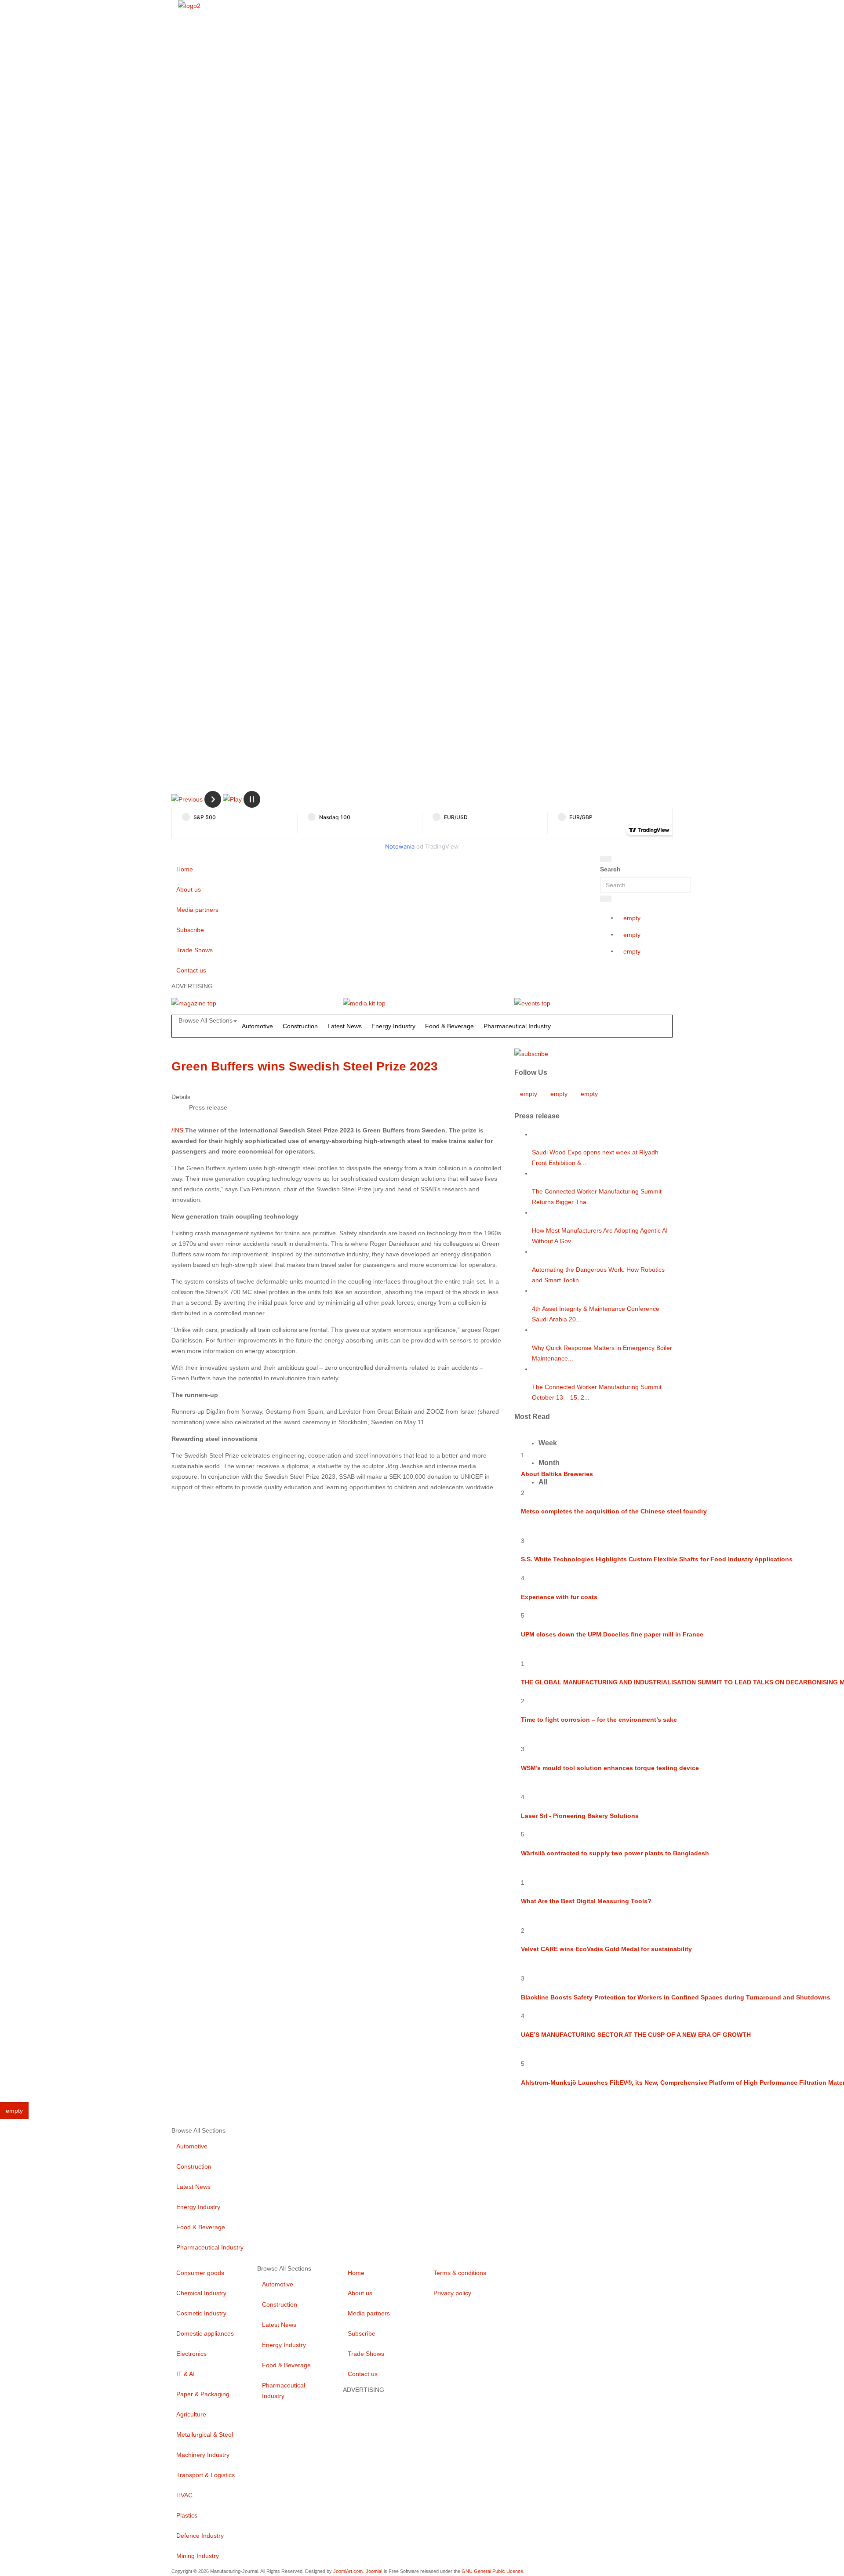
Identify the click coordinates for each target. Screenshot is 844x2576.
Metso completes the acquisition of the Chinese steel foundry (614, 1511)
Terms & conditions (460, 2273)
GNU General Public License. (493, 2571)
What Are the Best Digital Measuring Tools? (586, 1901)
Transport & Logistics (206, 2475)
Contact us (191, 970)
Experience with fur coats (559, 1597)
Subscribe (190, 930)
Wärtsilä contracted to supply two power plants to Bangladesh (615, 1853)
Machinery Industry (203, 2455)
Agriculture (191, 2414)
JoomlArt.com (348, 2571)
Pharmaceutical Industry (517, 1026)
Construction (300, 1026)
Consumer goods (200, 2273)
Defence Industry (200, 2536)
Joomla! (374, 2571)
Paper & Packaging (203, 2394)
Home (185, 869)
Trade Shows (195, 950)
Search (610, 869)
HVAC (184, 2495)
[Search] (606, 859)
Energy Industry (393, 1026)
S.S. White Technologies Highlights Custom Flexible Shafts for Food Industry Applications (657, 1559)
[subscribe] (531, 1053)
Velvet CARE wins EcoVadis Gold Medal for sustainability (606, 1949)
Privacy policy (452, 2293)
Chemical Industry (201, 2293)
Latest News (345, 1026)
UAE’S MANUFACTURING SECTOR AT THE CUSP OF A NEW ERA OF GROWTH (636, 2035)
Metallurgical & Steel (205, 2435)
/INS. (178, 1130)
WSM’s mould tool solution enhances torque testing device (610, 1768)
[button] (187, 799)
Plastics (187, 2515)
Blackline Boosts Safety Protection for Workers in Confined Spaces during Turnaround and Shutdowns (676, 1997)
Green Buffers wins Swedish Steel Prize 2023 (305, 1066)
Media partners (197, 910)
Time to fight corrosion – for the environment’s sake (599, 1720)
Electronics (191, 2354)
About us (189, 889)
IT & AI (186, 2374)
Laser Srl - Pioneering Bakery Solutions (580, 1816)
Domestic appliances (205, 2333)
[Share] (606, 899)
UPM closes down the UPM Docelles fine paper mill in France (612, 1634)
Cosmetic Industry (201, 2313)
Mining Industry (198, 2556)
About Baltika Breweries (557, 1474)
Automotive (257, 1026)
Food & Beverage (449, 1026)
